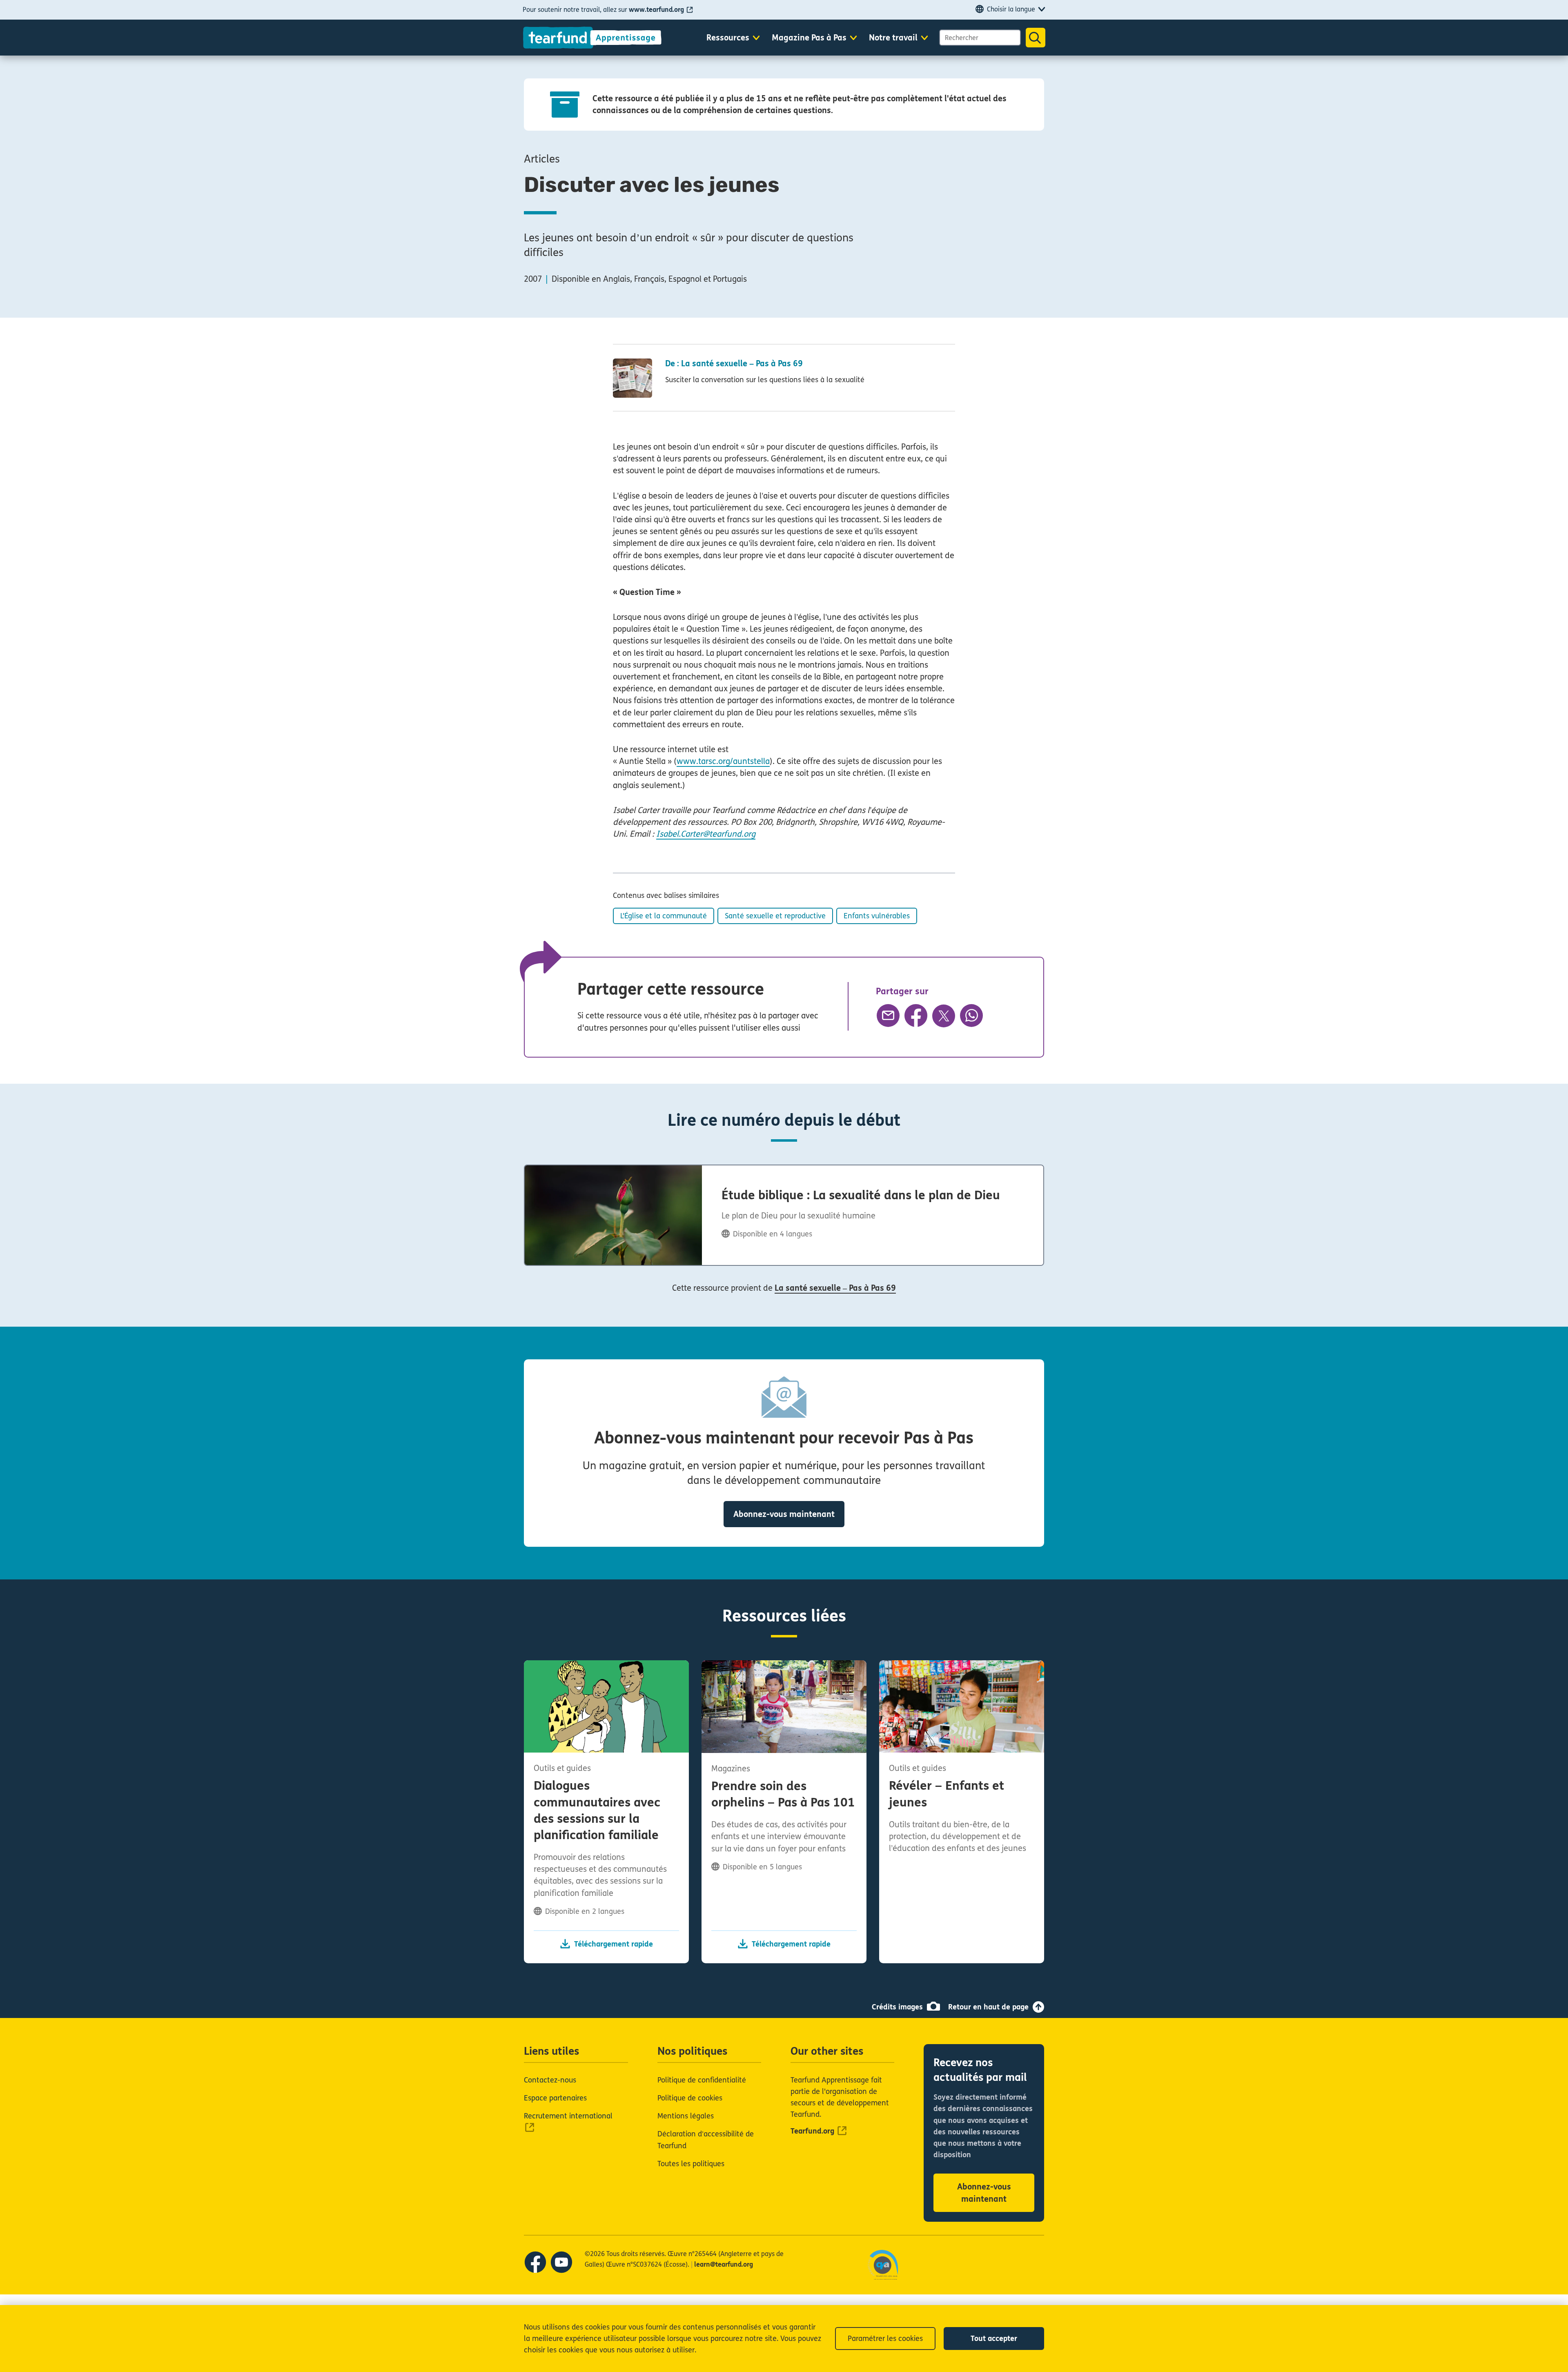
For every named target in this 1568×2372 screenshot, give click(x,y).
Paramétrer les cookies (885, 2339)
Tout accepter (994, 2339)
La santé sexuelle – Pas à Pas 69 (835, 1288)
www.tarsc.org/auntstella (723, 761)
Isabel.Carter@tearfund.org (706, 834)
